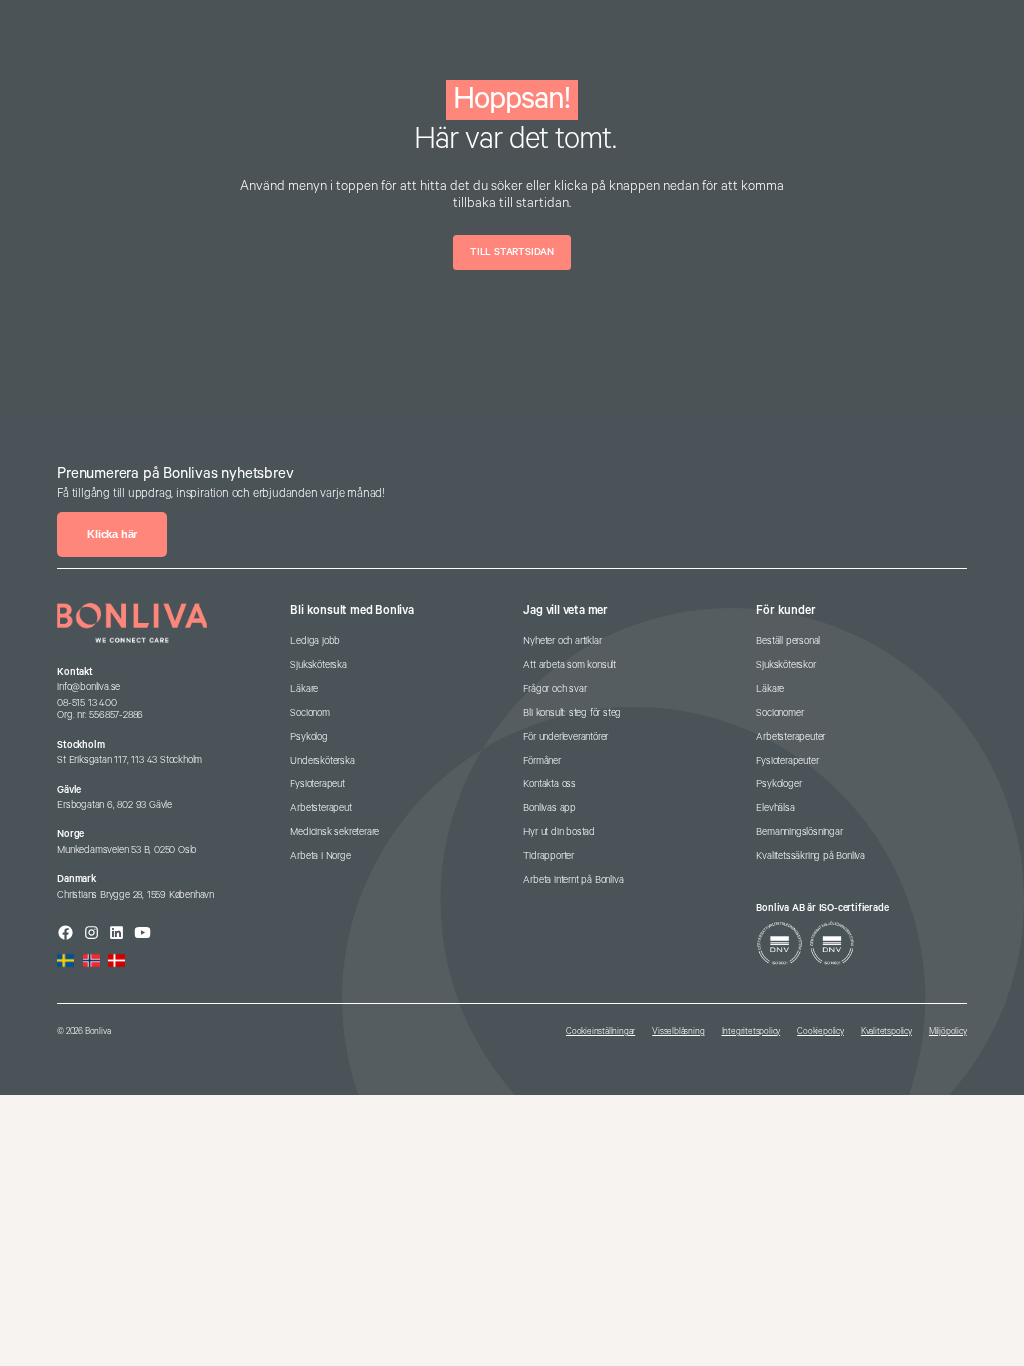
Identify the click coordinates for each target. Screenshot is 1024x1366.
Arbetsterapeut (320, 808)
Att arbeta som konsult (569, 665)
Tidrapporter (548, 856)
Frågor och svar (554, 689)
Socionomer (779, 713)
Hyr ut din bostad (559, 832)
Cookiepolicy (820, 1031)
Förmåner (541, 761)
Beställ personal (788, 641)
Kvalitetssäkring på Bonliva (810, 856)
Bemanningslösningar (799, 832)
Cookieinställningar (600, 1031)
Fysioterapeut (317, 784)
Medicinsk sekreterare (334, 832)
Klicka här (112, 534)
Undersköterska (322, 761)
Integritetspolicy (751, 1031)
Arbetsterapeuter (790, 737)
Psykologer (778, 784)
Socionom (309, 713)
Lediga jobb (315, 641)
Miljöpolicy (948, 1031)
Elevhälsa (775, 808)
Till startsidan (512, 252)
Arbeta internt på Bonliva (573, 880)
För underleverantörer (565, 737)
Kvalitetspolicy (886, 1031)
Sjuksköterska (318, 665)
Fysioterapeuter (787, 761)
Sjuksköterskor (785, 665)
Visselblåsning (678, 1031)
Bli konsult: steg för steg (572, 713)
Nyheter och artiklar (562, 641)
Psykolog (308, 737)
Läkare (304, 689)
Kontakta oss (549, 784)
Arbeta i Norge (320, 856)
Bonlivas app (549, 808)
